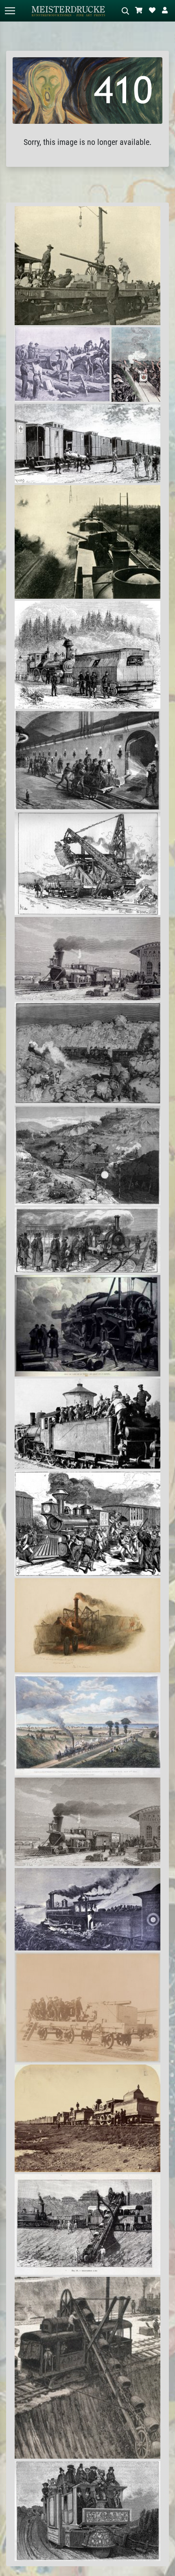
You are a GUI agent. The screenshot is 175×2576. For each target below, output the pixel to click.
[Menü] (10, 11)
